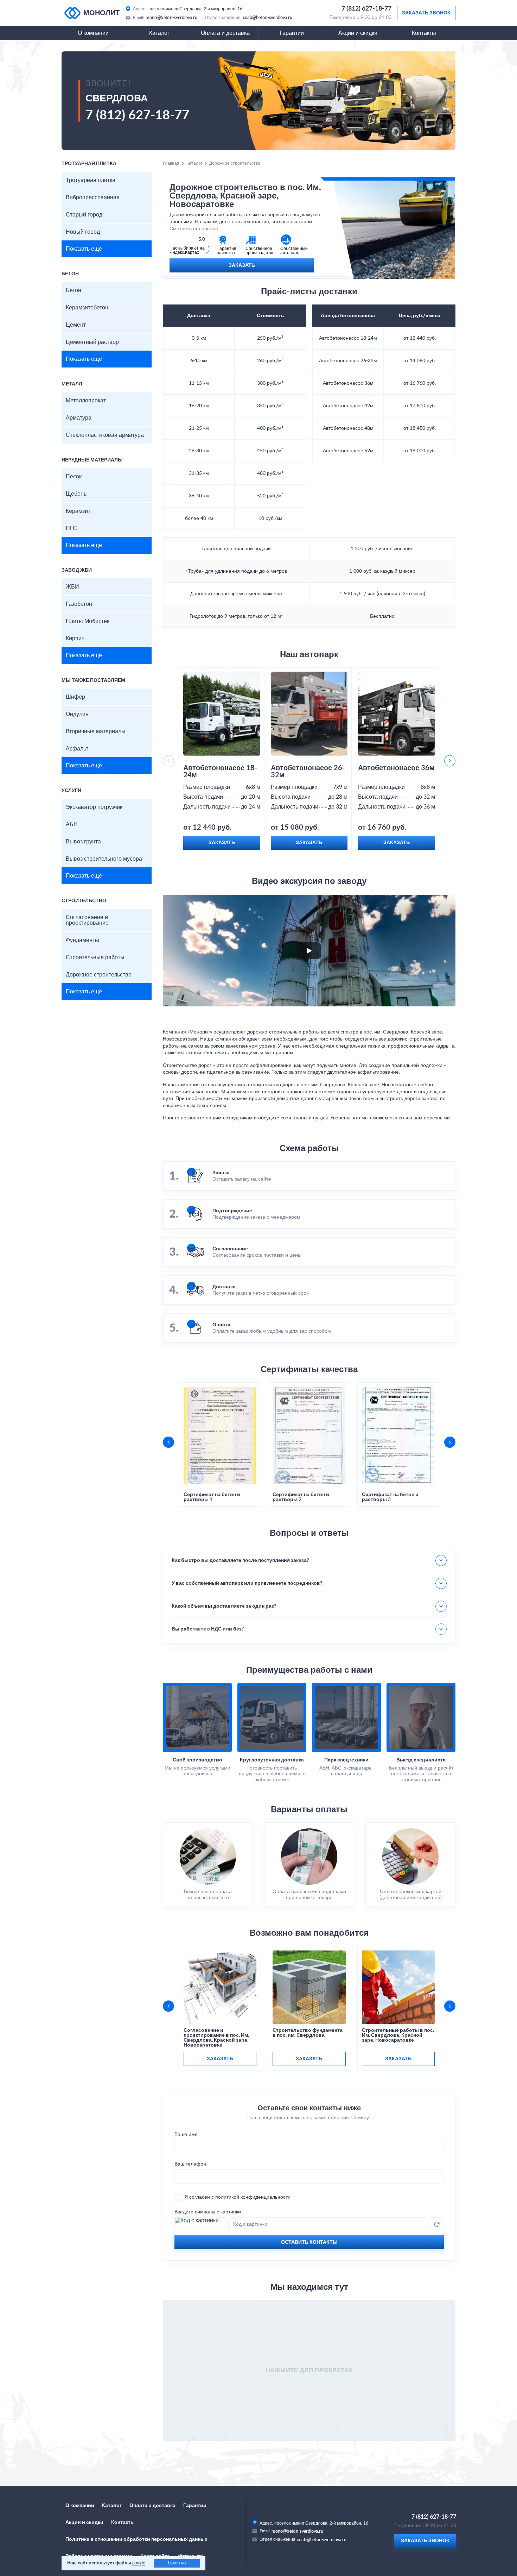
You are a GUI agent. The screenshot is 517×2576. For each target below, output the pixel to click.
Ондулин (77, 714)
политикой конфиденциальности (253, 2197)
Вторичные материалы (96, 731)
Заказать (242, 265)
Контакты (424, 33)
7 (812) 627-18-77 (366, 9)
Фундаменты (82, 940)
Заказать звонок (426, 13)
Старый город (84, 215)
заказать (220, 2059)
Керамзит (78, 511)
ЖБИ (72, 587)
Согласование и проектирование (87, 920)
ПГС (71, 528)
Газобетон (79, 604)
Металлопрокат (86, 401)
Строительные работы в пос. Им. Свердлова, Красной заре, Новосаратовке (398, 2035)
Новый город (83, 232)
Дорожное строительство (99, 975)
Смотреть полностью (194, 229)
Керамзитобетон (87, 308)
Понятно (177, 2563)
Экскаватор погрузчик (94, 807)
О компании (93, 33)
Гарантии (292, 33)
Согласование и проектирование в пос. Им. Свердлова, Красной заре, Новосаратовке (216, 2038)
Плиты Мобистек (88, 621)
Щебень (76, 494)
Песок (74, 477)
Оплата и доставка (225, 33)
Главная (171, 163)
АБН (72, 824)
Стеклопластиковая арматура (105, 435)
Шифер (75, 697)
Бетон (74, 290)
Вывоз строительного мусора (104, 859)
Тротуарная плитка (91, 180)
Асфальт (77, 749)
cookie (139, 2563)
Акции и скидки (358, 33)
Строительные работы (95, 957)
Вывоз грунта (83, 842)
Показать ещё (84, 249)
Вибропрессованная (93, 197)
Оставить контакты (309, 2242)
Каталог (159, 33)
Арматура (79, 418)
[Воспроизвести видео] (309, 951)
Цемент (76, 325)
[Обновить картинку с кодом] (437, 2224)
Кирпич (75, 639)
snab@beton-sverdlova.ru (268, 18)
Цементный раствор (92, 342)
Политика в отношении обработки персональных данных (136, 2539)
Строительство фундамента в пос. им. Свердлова (308, 2033)
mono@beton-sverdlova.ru (171, 18)
